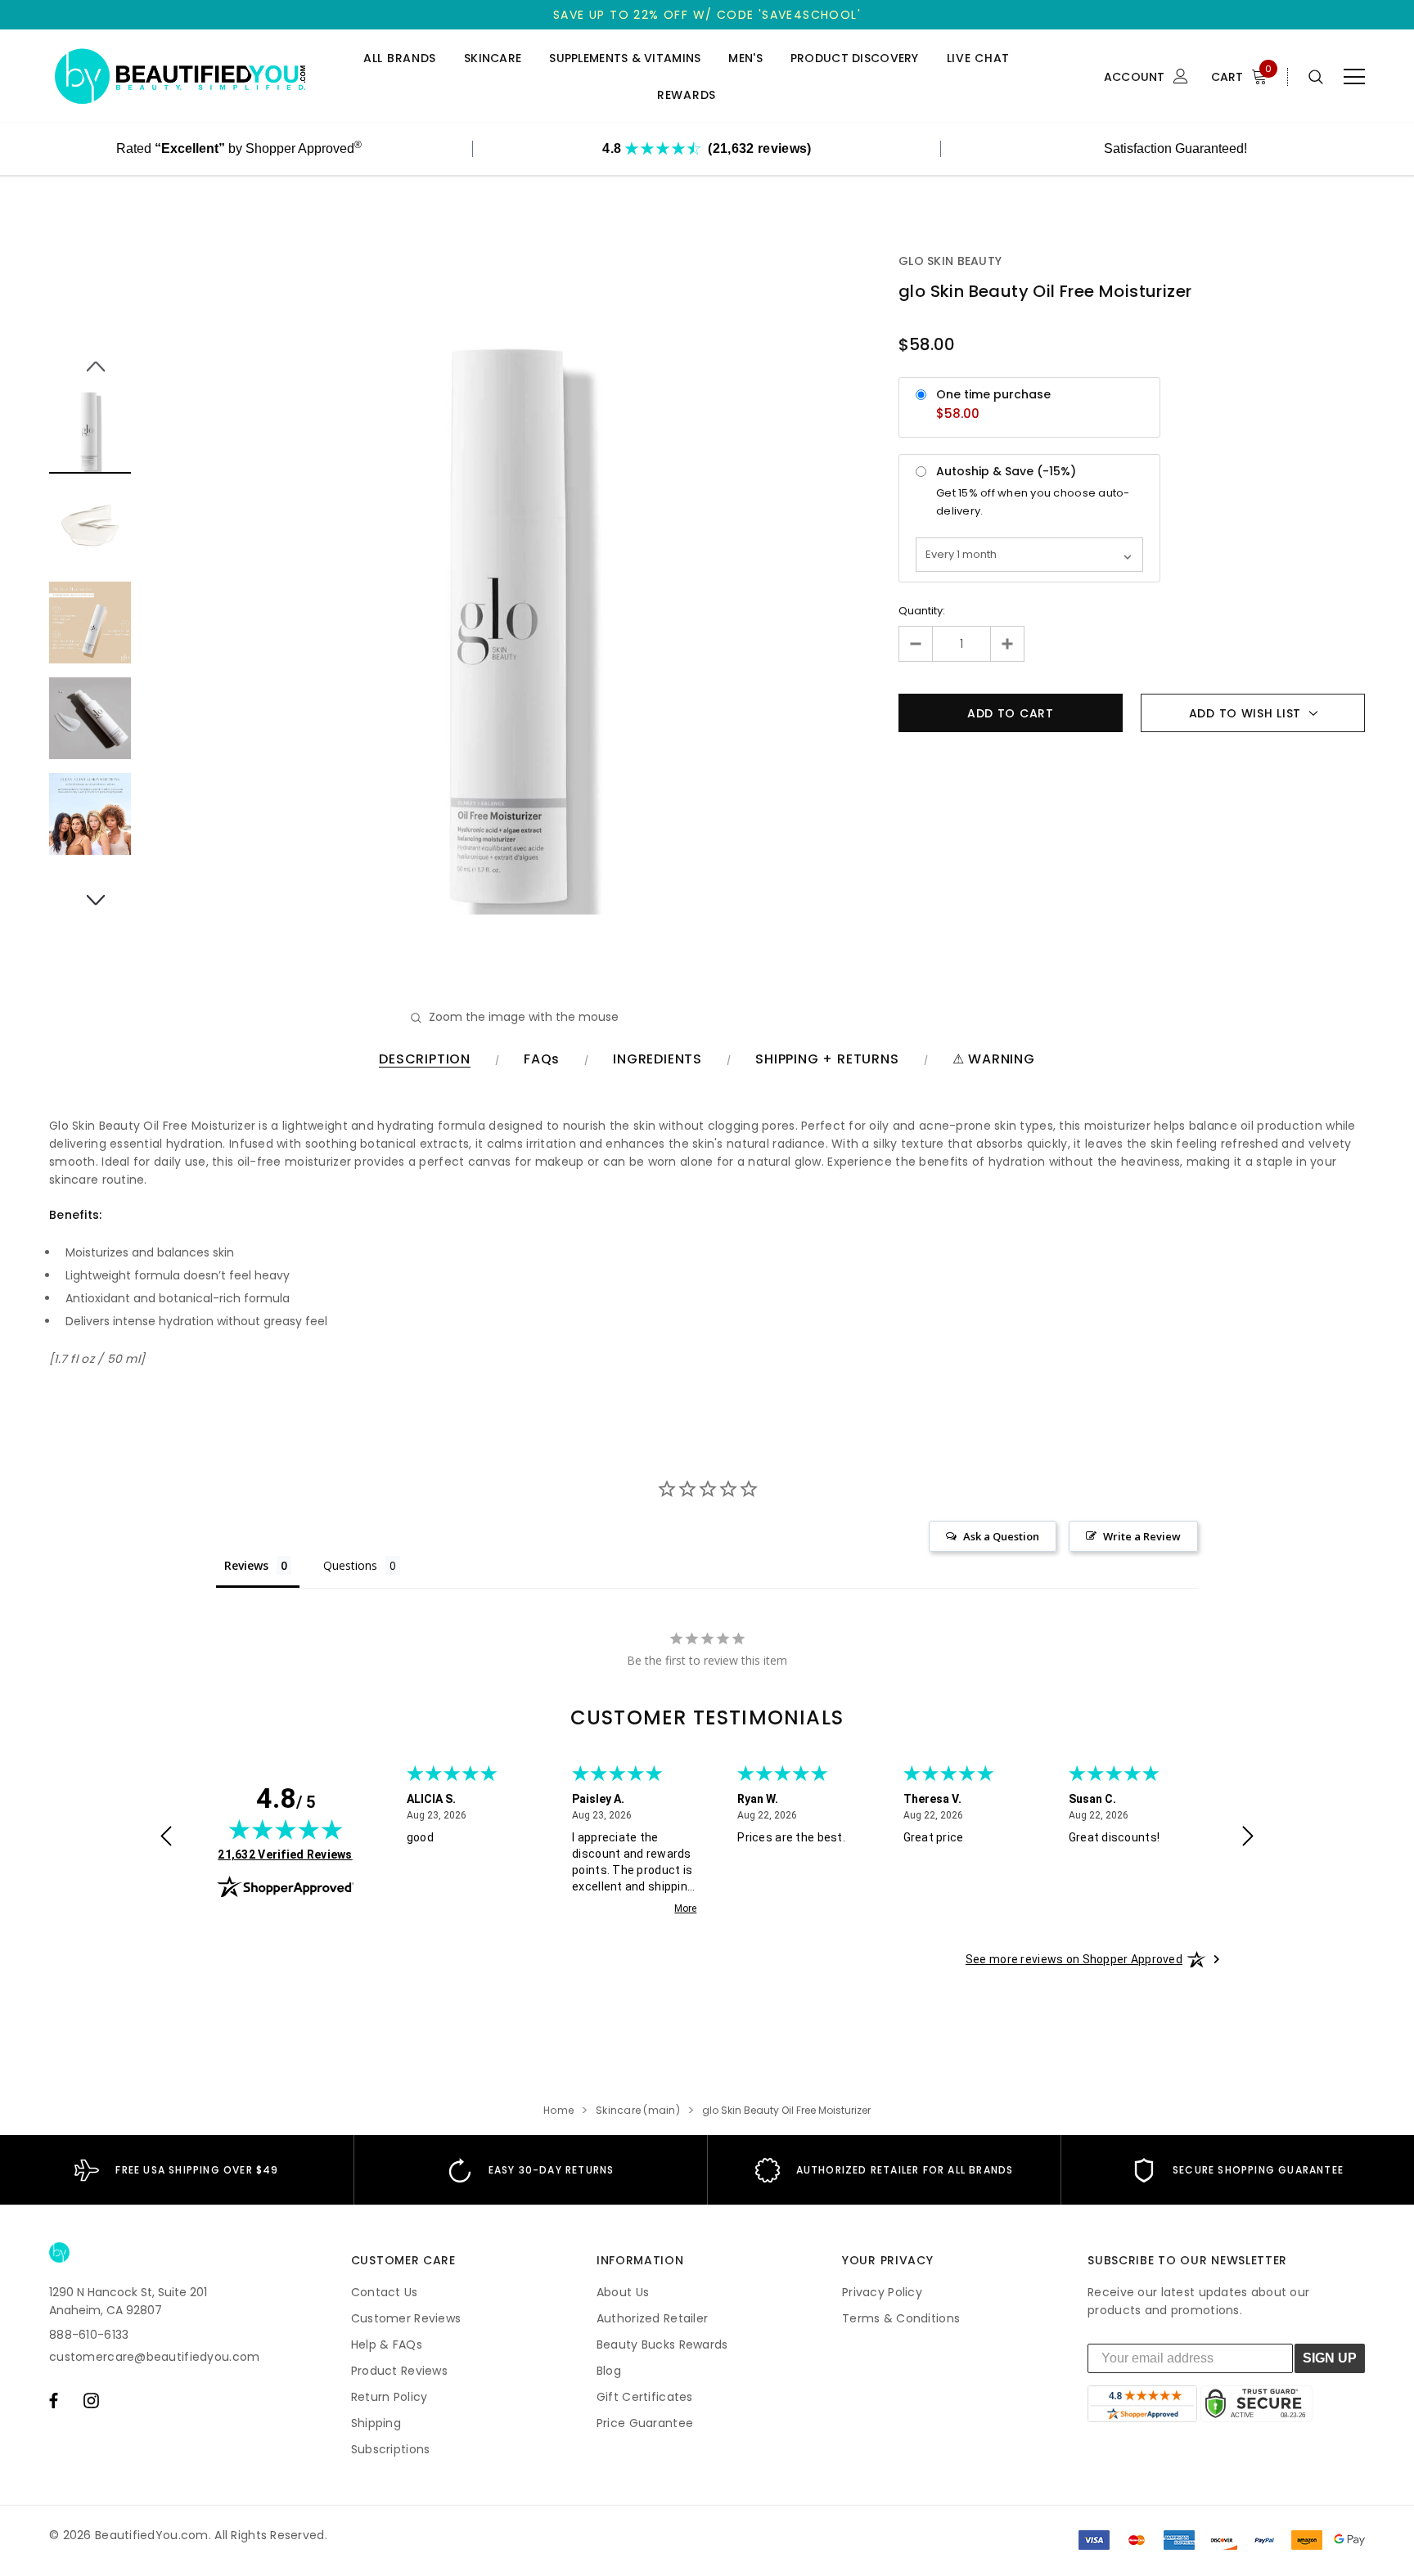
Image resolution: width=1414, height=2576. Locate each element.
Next (90, 891)
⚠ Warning (994, 1060)
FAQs (542, 1060)
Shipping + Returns (827, 1060)
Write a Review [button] (1142, 1536)
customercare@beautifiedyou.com (154, 2357)
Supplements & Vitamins (625, 58)
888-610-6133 (89, 2335)
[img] (286, 1829)
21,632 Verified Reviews (285, 1854)
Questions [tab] (350, 1565)
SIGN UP (1330, 2358)
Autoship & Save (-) (1006, 471)
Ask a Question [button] (1001, 1536)
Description (425, 1060)
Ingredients (657, 1060)
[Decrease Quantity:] (916, 644)
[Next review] (1248, 1838)
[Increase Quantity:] (1007, 644)
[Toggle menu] (1354, 77)
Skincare (493, 58)
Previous (90, 357)
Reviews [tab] (246, 1565)
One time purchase (993, 394)
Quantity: (922, 611)
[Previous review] (166, 1838)
